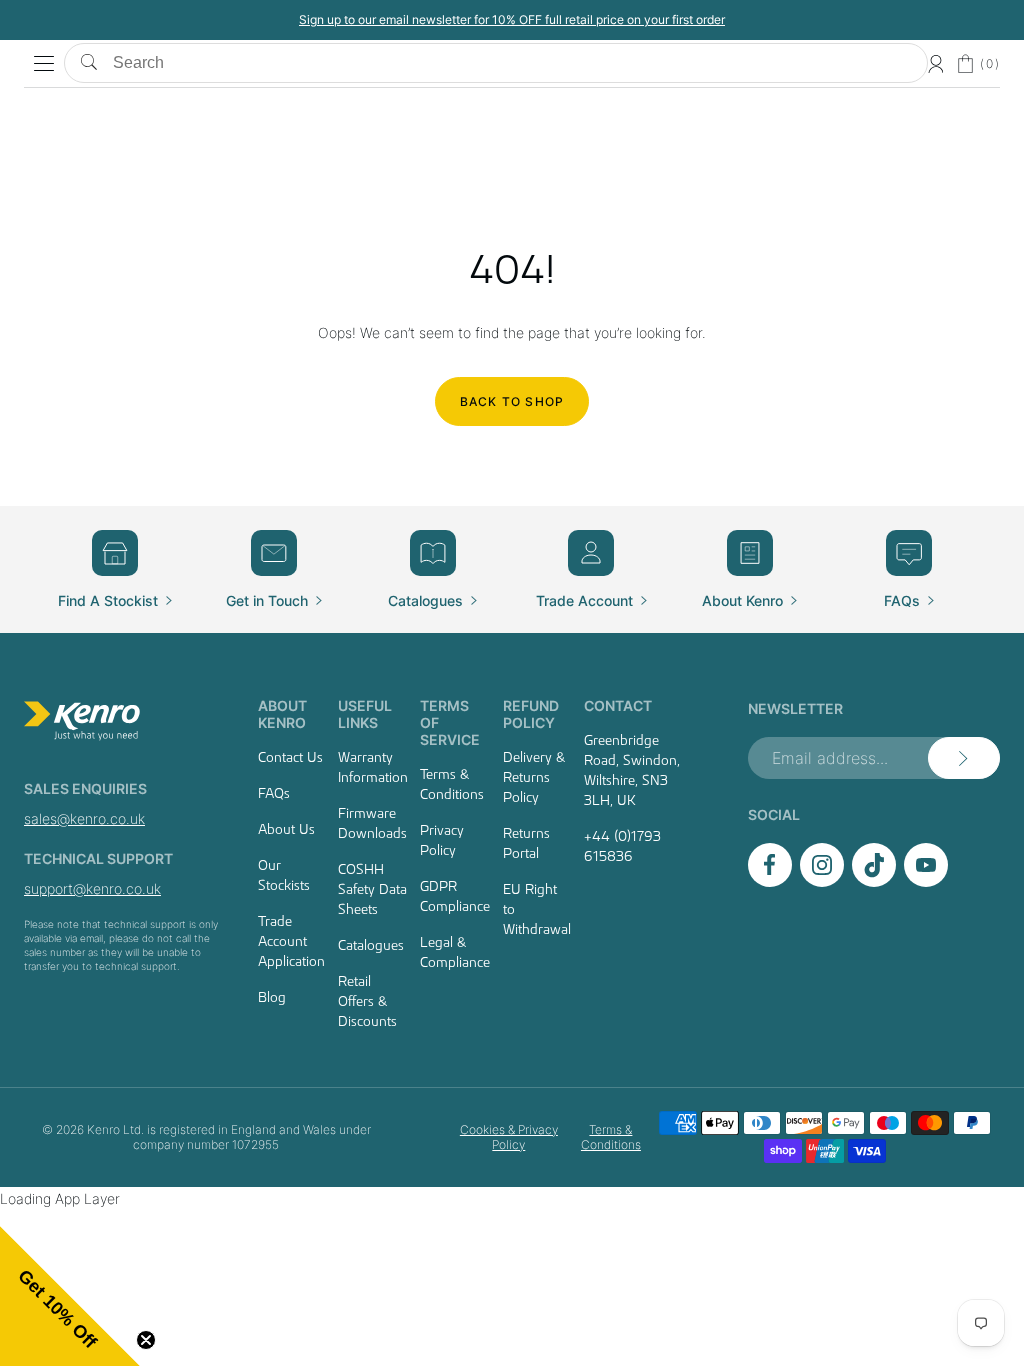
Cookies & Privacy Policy (509, 1137)
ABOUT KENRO (282, 714)
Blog (272, 997)
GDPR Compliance (455, 896)
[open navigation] (44, 64)
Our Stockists (284, 875)
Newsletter (795, 708)
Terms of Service (450, 722)
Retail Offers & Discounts (367, 1001)
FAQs (274, 793)
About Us (286, 829)
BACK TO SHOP (512, 401)
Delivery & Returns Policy (534, 777)
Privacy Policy (442, 840)
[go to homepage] (122, 721)
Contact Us (290, 757)
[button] (70, 1296)
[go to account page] (935, 64)
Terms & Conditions (452, 784)
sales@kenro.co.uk (84, 818)
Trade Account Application (291, 941)
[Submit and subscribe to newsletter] (964, 758)
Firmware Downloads (372, 823)
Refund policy (531, 714)
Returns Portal (526, 843)
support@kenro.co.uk (92, 888)
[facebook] (770, 881)
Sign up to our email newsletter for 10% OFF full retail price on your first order (512, 19)
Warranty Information (373, 767)
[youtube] (926, 881)
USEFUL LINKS (365, 714)
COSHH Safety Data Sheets (372, 889)
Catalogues (371, 945)
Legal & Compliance (455, 952)
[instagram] (822, 881)
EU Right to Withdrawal (537, 909)
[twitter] (874, 881)
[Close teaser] (146, 1340)
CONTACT (618, 705)
